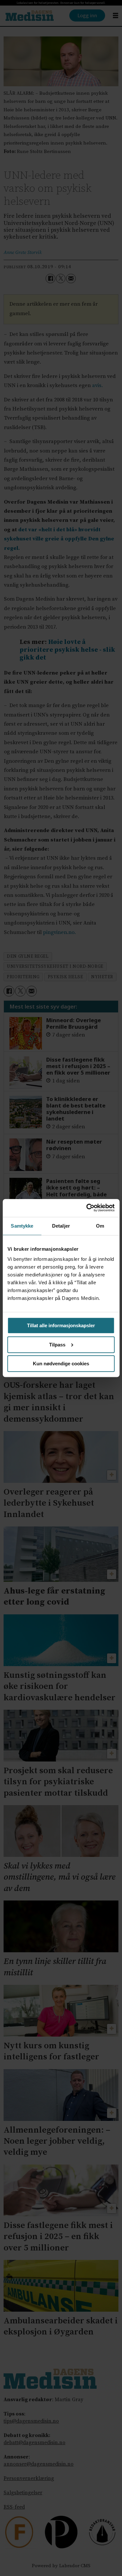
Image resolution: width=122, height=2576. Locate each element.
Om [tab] (100, 1226)
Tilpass (57, 1345)
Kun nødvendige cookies (61, 1364)
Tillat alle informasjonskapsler (61, 1325)
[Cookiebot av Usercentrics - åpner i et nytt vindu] (87, 1208)
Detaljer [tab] (61, 1226)
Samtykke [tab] (22, 1226)
